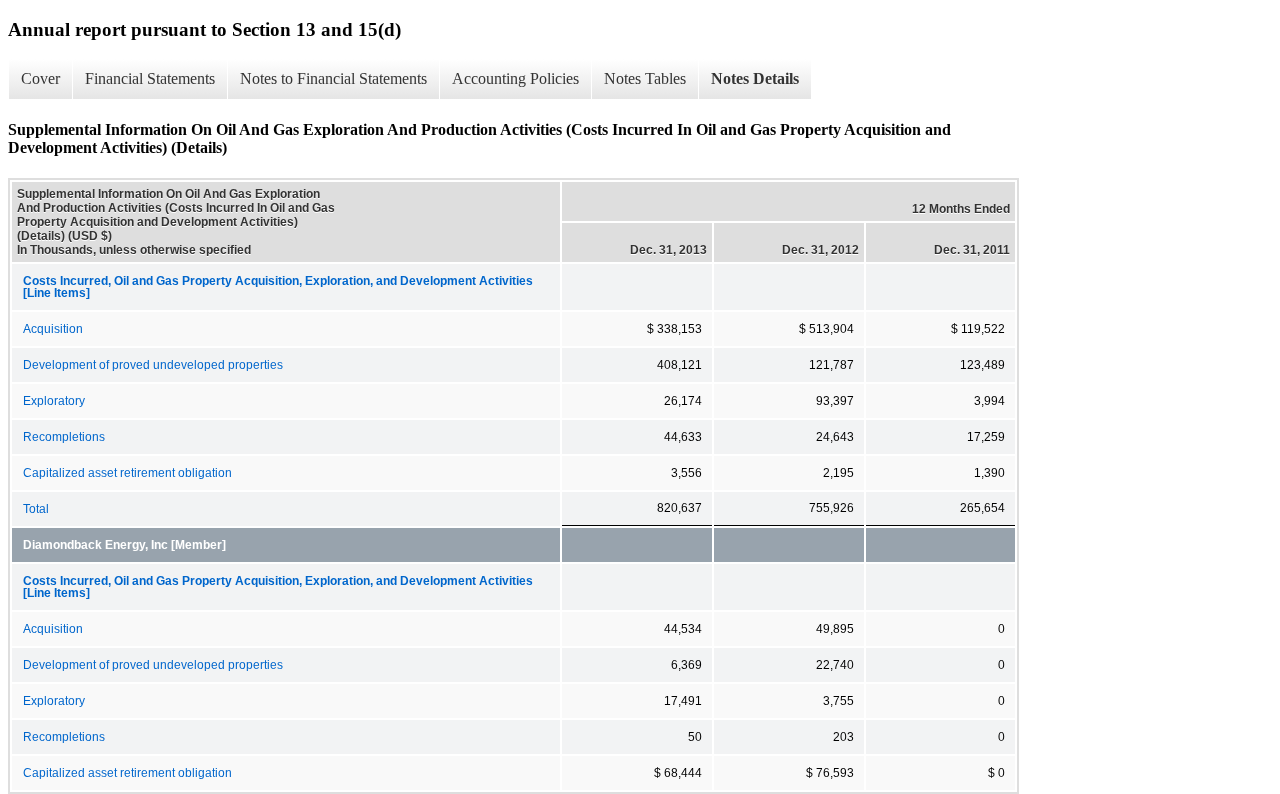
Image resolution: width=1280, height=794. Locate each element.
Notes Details (755, 78)
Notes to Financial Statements (333, 78)
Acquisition (53, 329)
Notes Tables (645, 78)
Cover (40, 78)
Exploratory (54, 401)
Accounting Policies (515, 78)
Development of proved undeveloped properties (153, 365)
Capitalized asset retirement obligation (127, 473)
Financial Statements (150, 78)
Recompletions (64, 437)
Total (36, 509)
